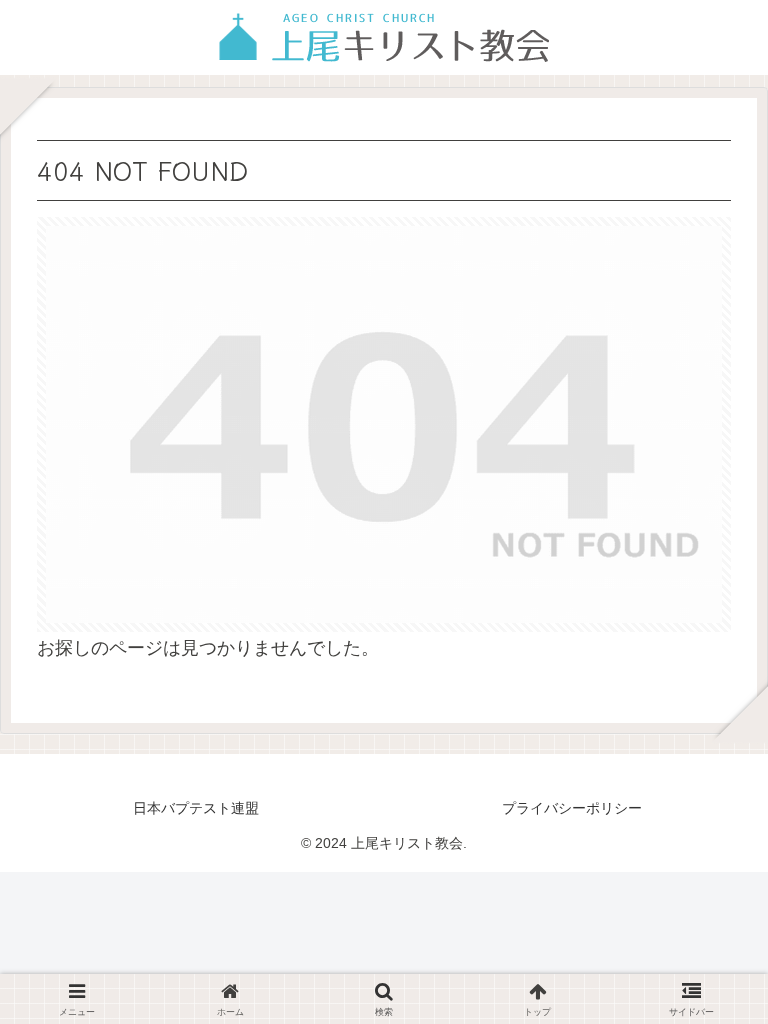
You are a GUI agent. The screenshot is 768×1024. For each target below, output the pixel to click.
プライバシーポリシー (572, 808)
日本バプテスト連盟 (196, 808)
